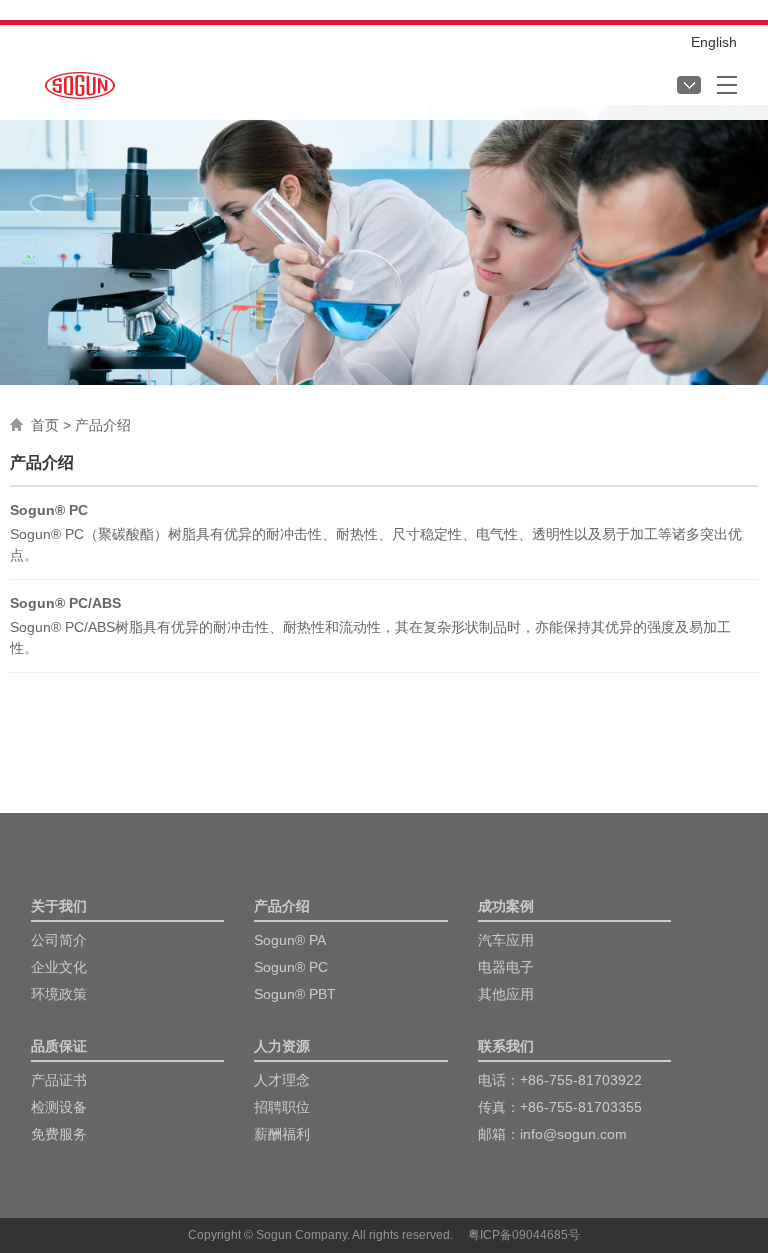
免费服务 (59, 1134)
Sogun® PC (291, 967)
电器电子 (506, 967)
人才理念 (282, 1080)
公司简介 (59, 940)
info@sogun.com (573, 1134)
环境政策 (59, 994)
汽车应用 (506, 940)
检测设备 (59, 1107)
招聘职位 (282, 1107)
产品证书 (59, 1080)
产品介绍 (103, 425)
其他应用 (506, 994)
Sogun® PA (290, 940)
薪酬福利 (282, 1134)
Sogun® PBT (295, 994)
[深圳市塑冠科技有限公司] (80, 80)
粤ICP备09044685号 (524, 1235)
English (714, 42)
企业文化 (59, 967)
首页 (45, 425)
